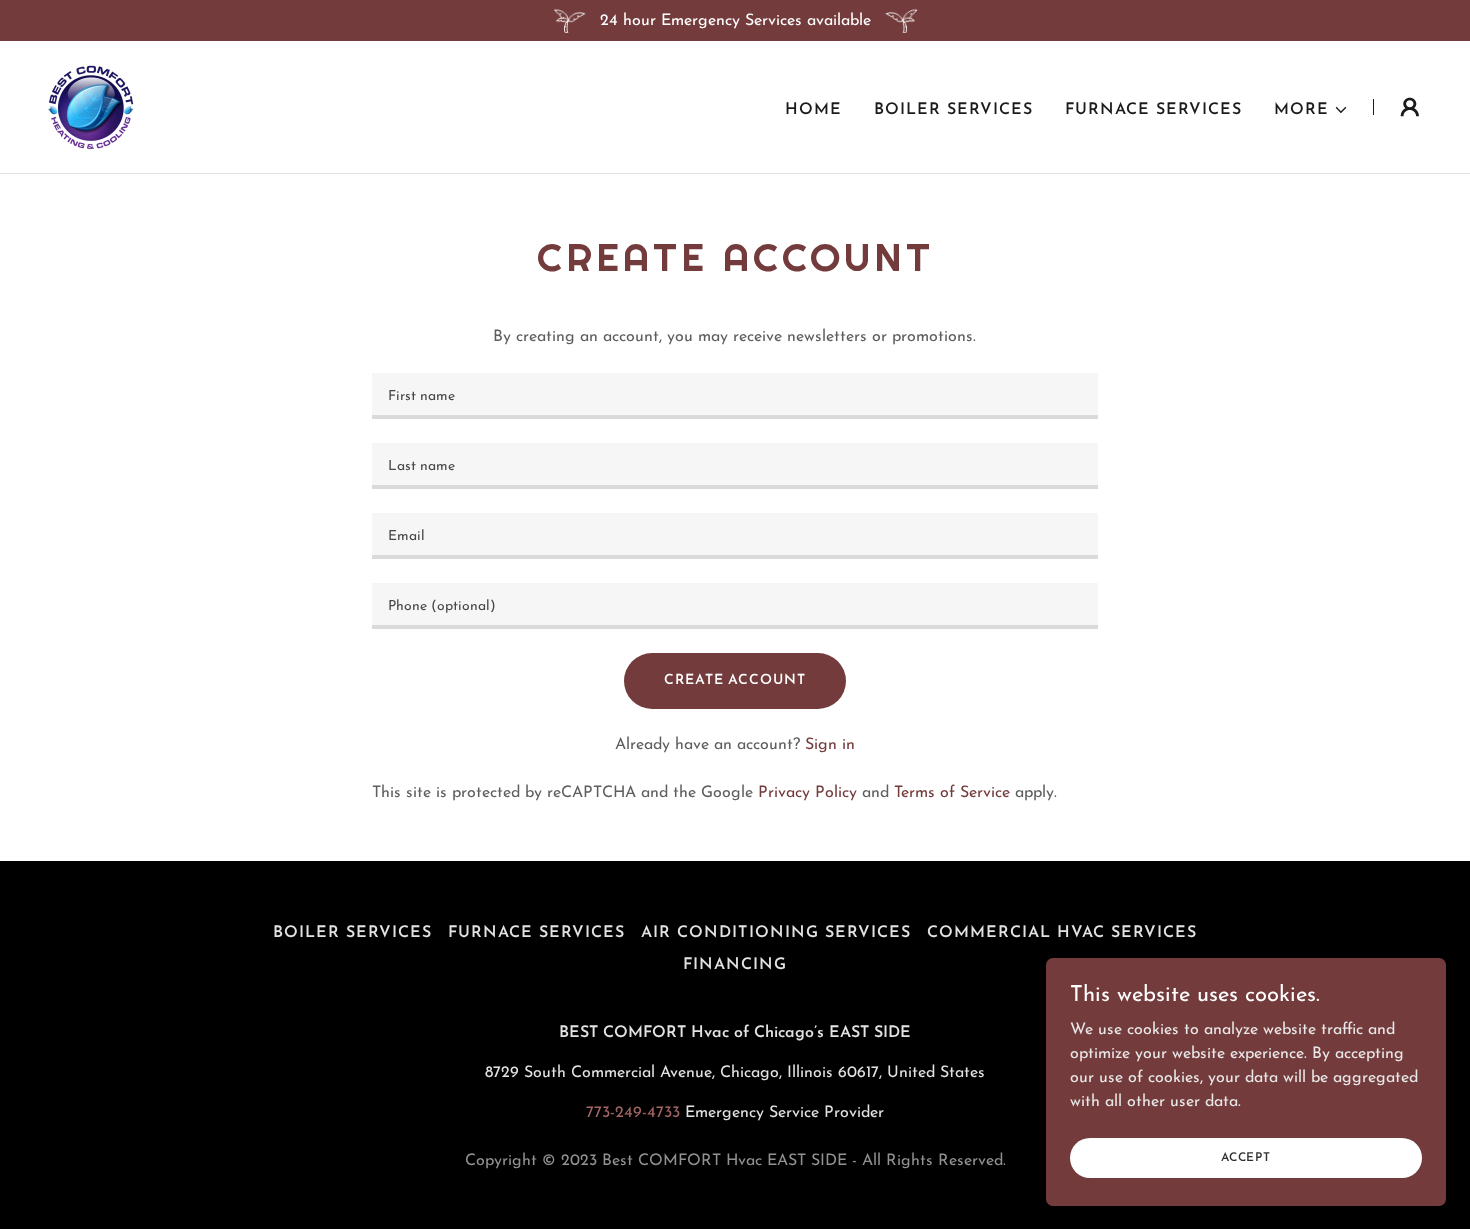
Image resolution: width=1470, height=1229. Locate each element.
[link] (91, 106)
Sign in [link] (830, 745)
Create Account (734, 680)
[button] (1311, 110)
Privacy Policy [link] (807, 793)
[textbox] (734, 396)
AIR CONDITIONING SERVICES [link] (775, 933)
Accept (1246, 1157)
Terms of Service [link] (952, 793)
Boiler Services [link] (953, 110)
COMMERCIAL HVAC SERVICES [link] (1062, 933)
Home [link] (813, 110)
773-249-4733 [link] (633, 1113)
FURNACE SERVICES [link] (1153, 110)
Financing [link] (735, 965)
